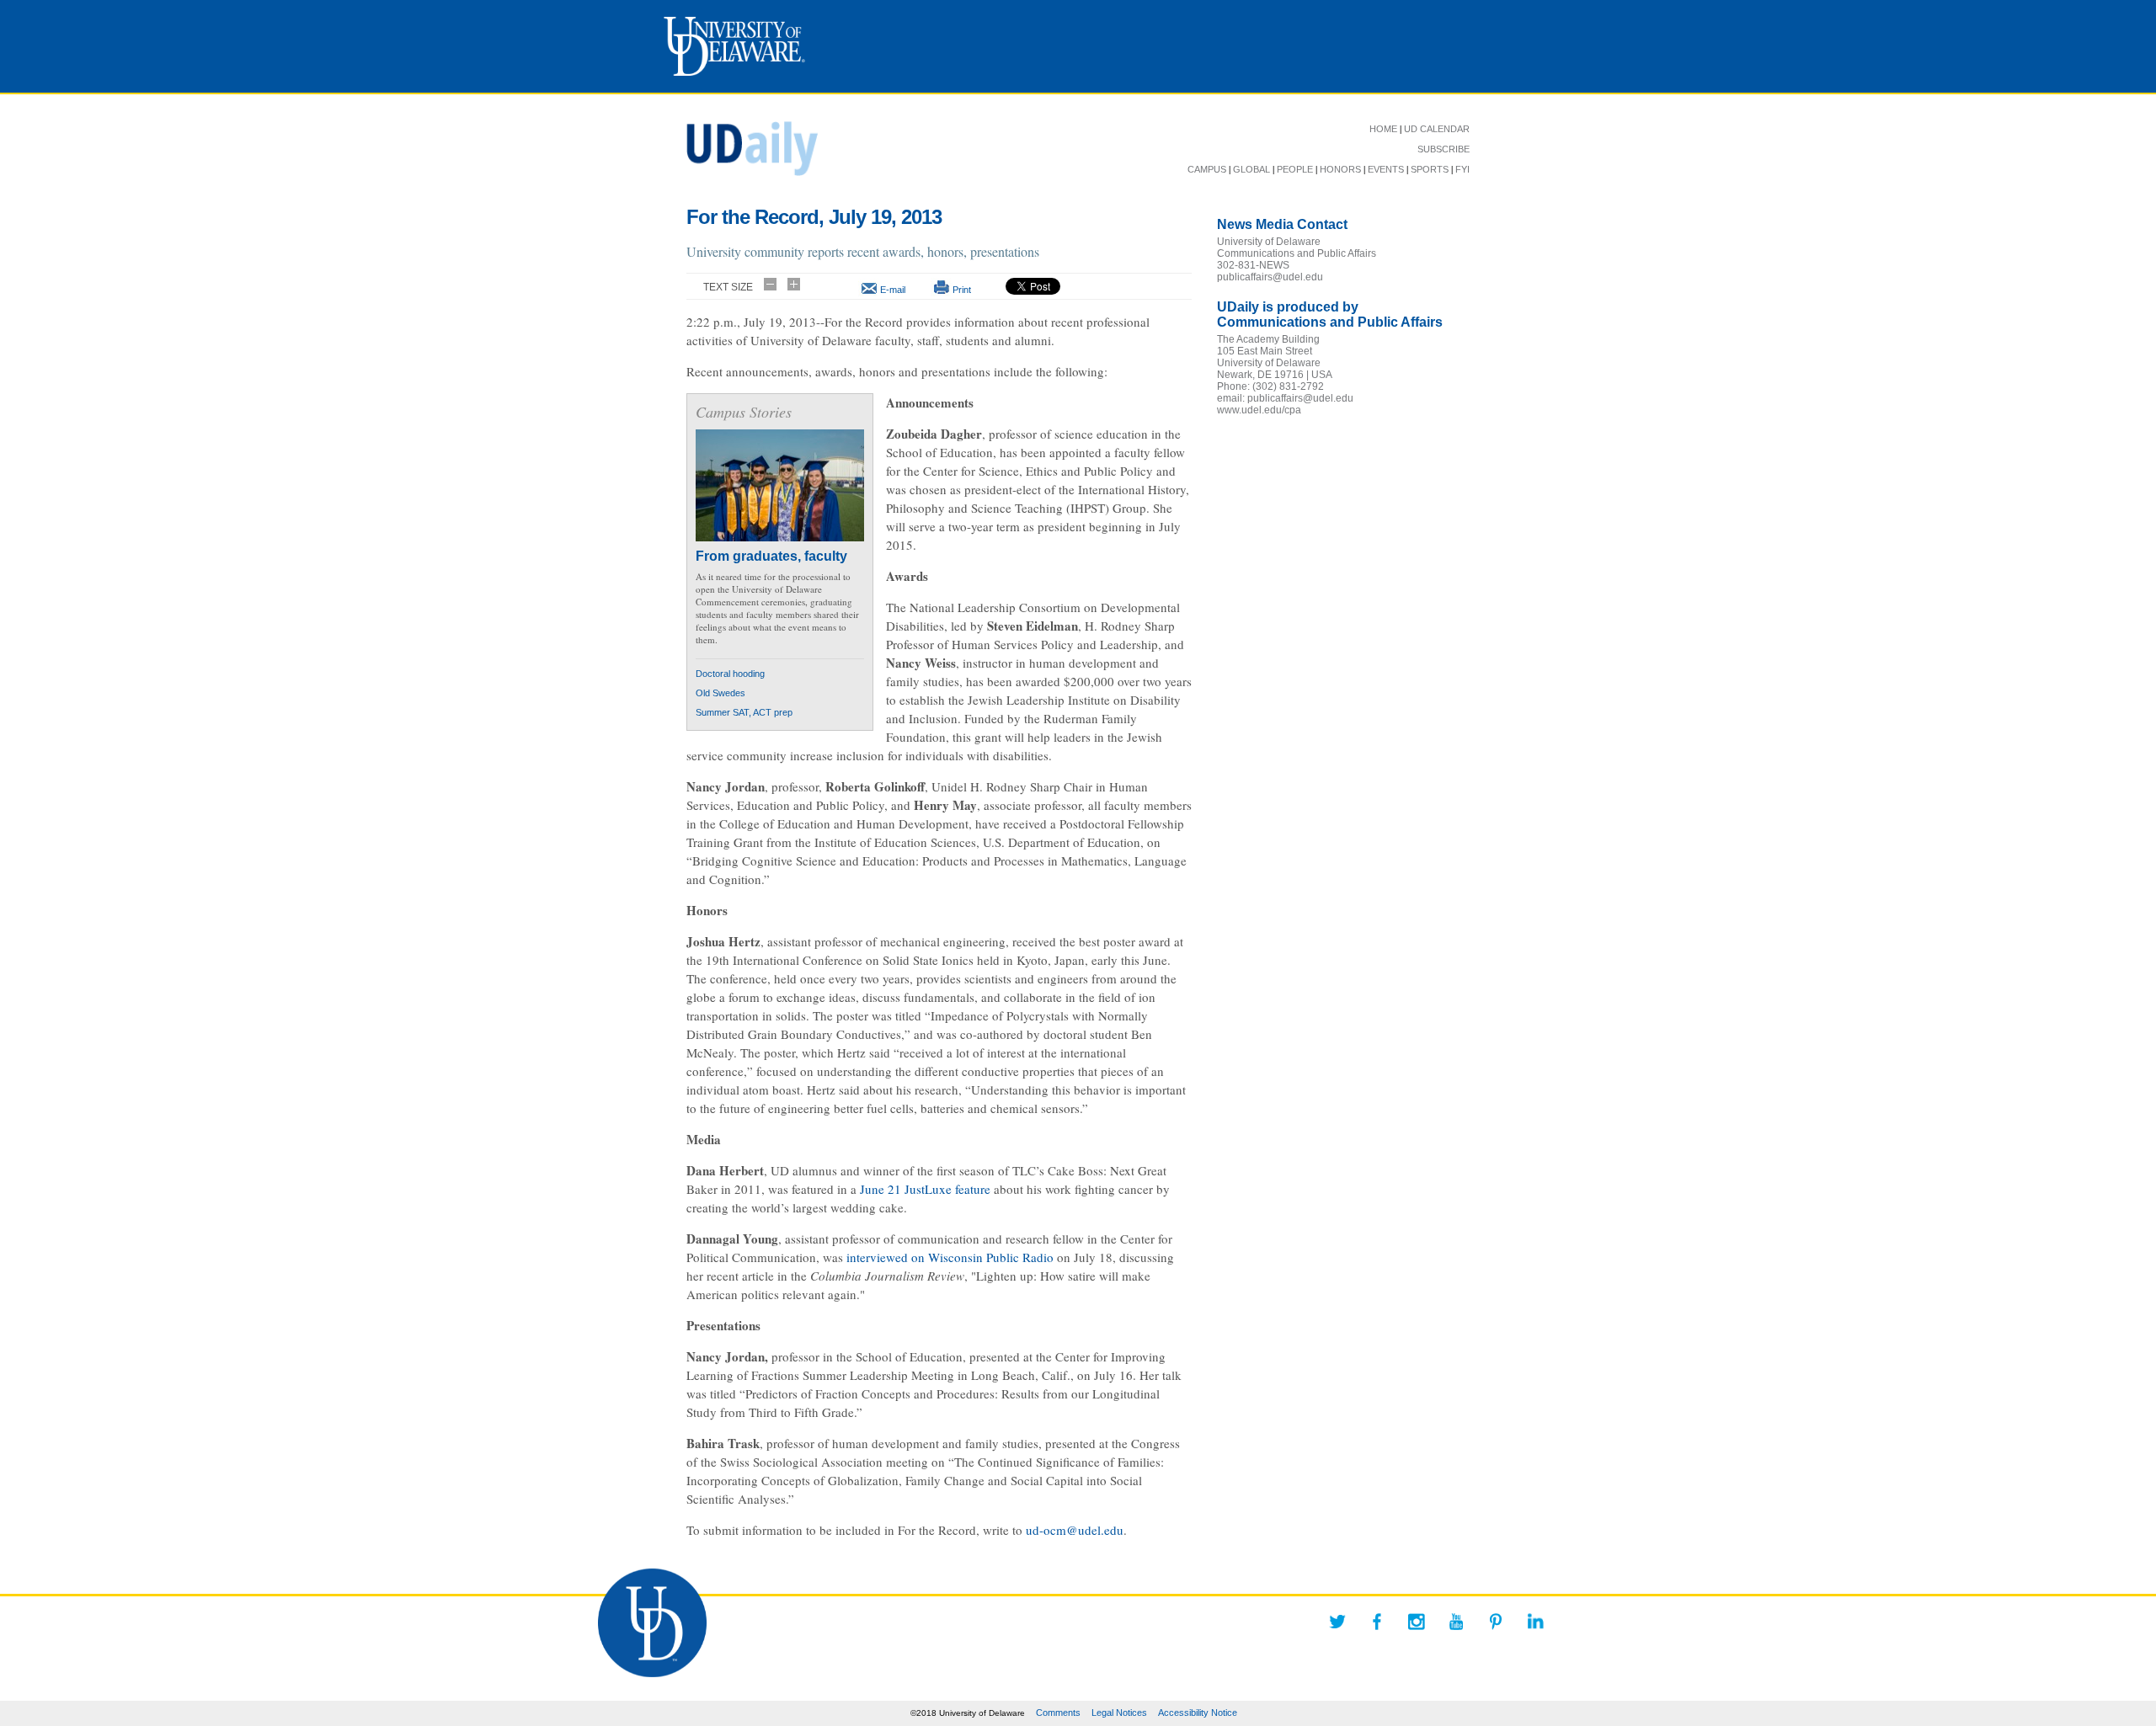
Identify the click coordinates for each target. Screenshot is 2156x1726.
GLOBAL (1251, 169)
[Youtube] (1456, 1622)
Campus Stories (744, 412)
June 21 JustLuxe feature (925, 1189)
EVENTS (1386, 169)
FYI (1462, 169)
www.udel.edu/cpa (1259, 410)
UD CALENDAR (1437, 129)
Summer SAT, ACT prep (744, 712)
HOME (1383, 129)
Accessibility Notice (1198, 1713)
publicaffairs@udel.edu (1270, 277)
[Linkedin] (1535, 1622)
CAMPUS (1207, 169)
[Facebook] (1377, 1622)
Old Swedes (720, 693)
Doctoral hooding (730, 674)
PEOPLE (1295, 169)
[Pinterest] (1496, 1622)
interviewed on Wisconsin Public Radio (950, 1257)
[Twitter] (1337, 1622)
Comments (1058, 1713)
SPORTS (1430, 169)
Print (962, 290)
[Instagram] (1417, 1622)
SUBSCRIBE (1444, 149)
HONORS (1340, 169)
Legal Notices (1119, 1713)
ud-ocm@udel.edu (1075, 1530)
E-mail (893, 290)
